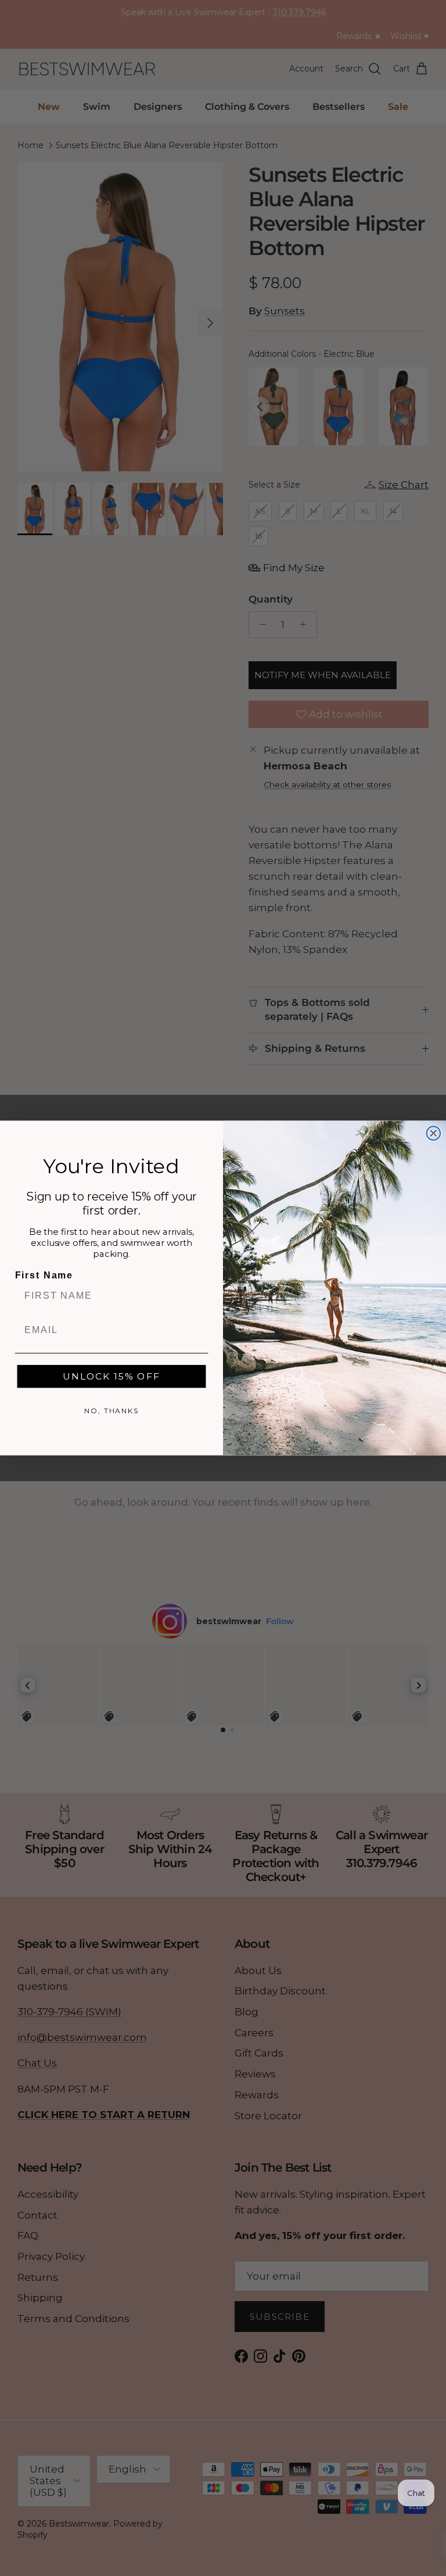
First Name (44, 1276)
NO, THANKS (111, 1411)
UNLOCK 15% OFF (111, 1376)
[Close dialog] (434, 1133)
